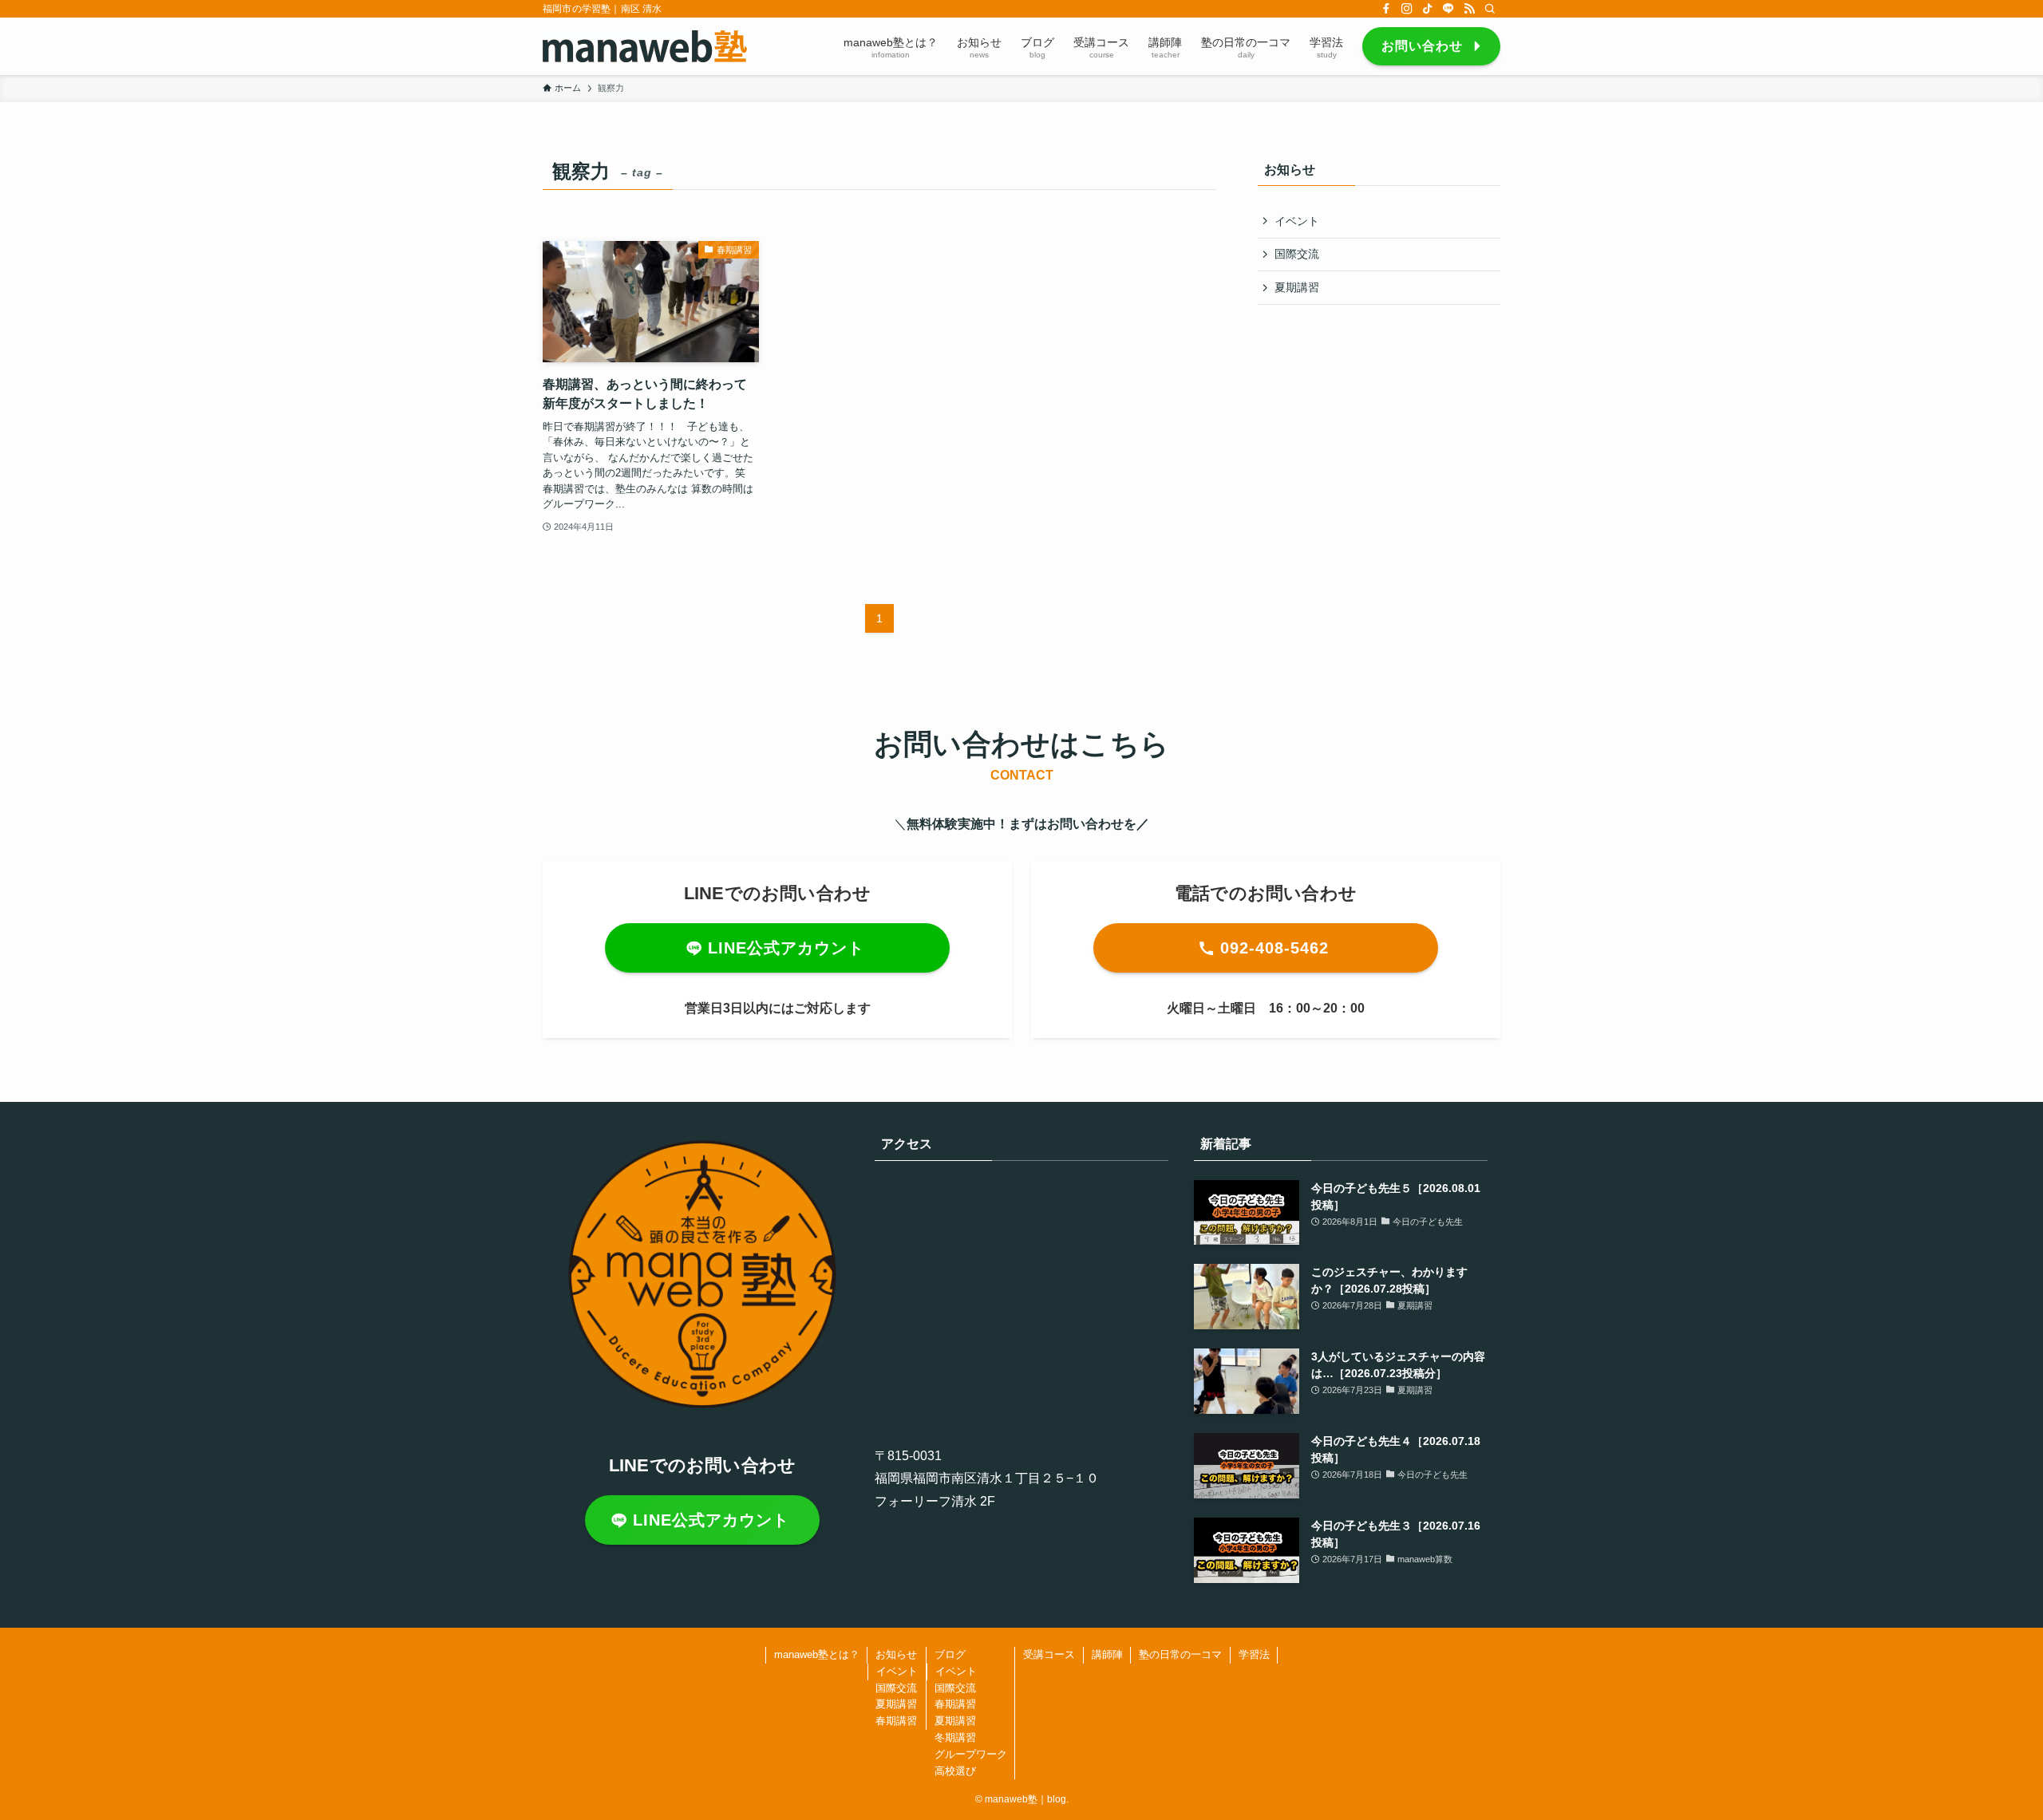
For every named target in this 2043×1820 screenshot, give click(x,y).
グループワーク (971, 1754)
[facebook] (1386, 9)
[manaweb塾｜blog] (645, 46)
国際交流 (1297, 254)
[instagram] (1407, 9)
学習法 (1254, 1654)
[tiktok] (1428, 9)
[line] (1448, 9)
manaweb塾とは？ (817, 1654)
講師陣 (1107, 1654)
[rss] (1469, 9)
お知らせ (896, 1654)
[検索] (1490, 9)
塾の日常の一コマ (1180, 1654)
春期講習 (896, 1721)
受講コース (1049, 1654)
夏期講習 (1297, 287)
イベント (1297, 221)
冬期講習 (955, 1737)
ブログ (950, 1654)
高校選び (955, 1771)
